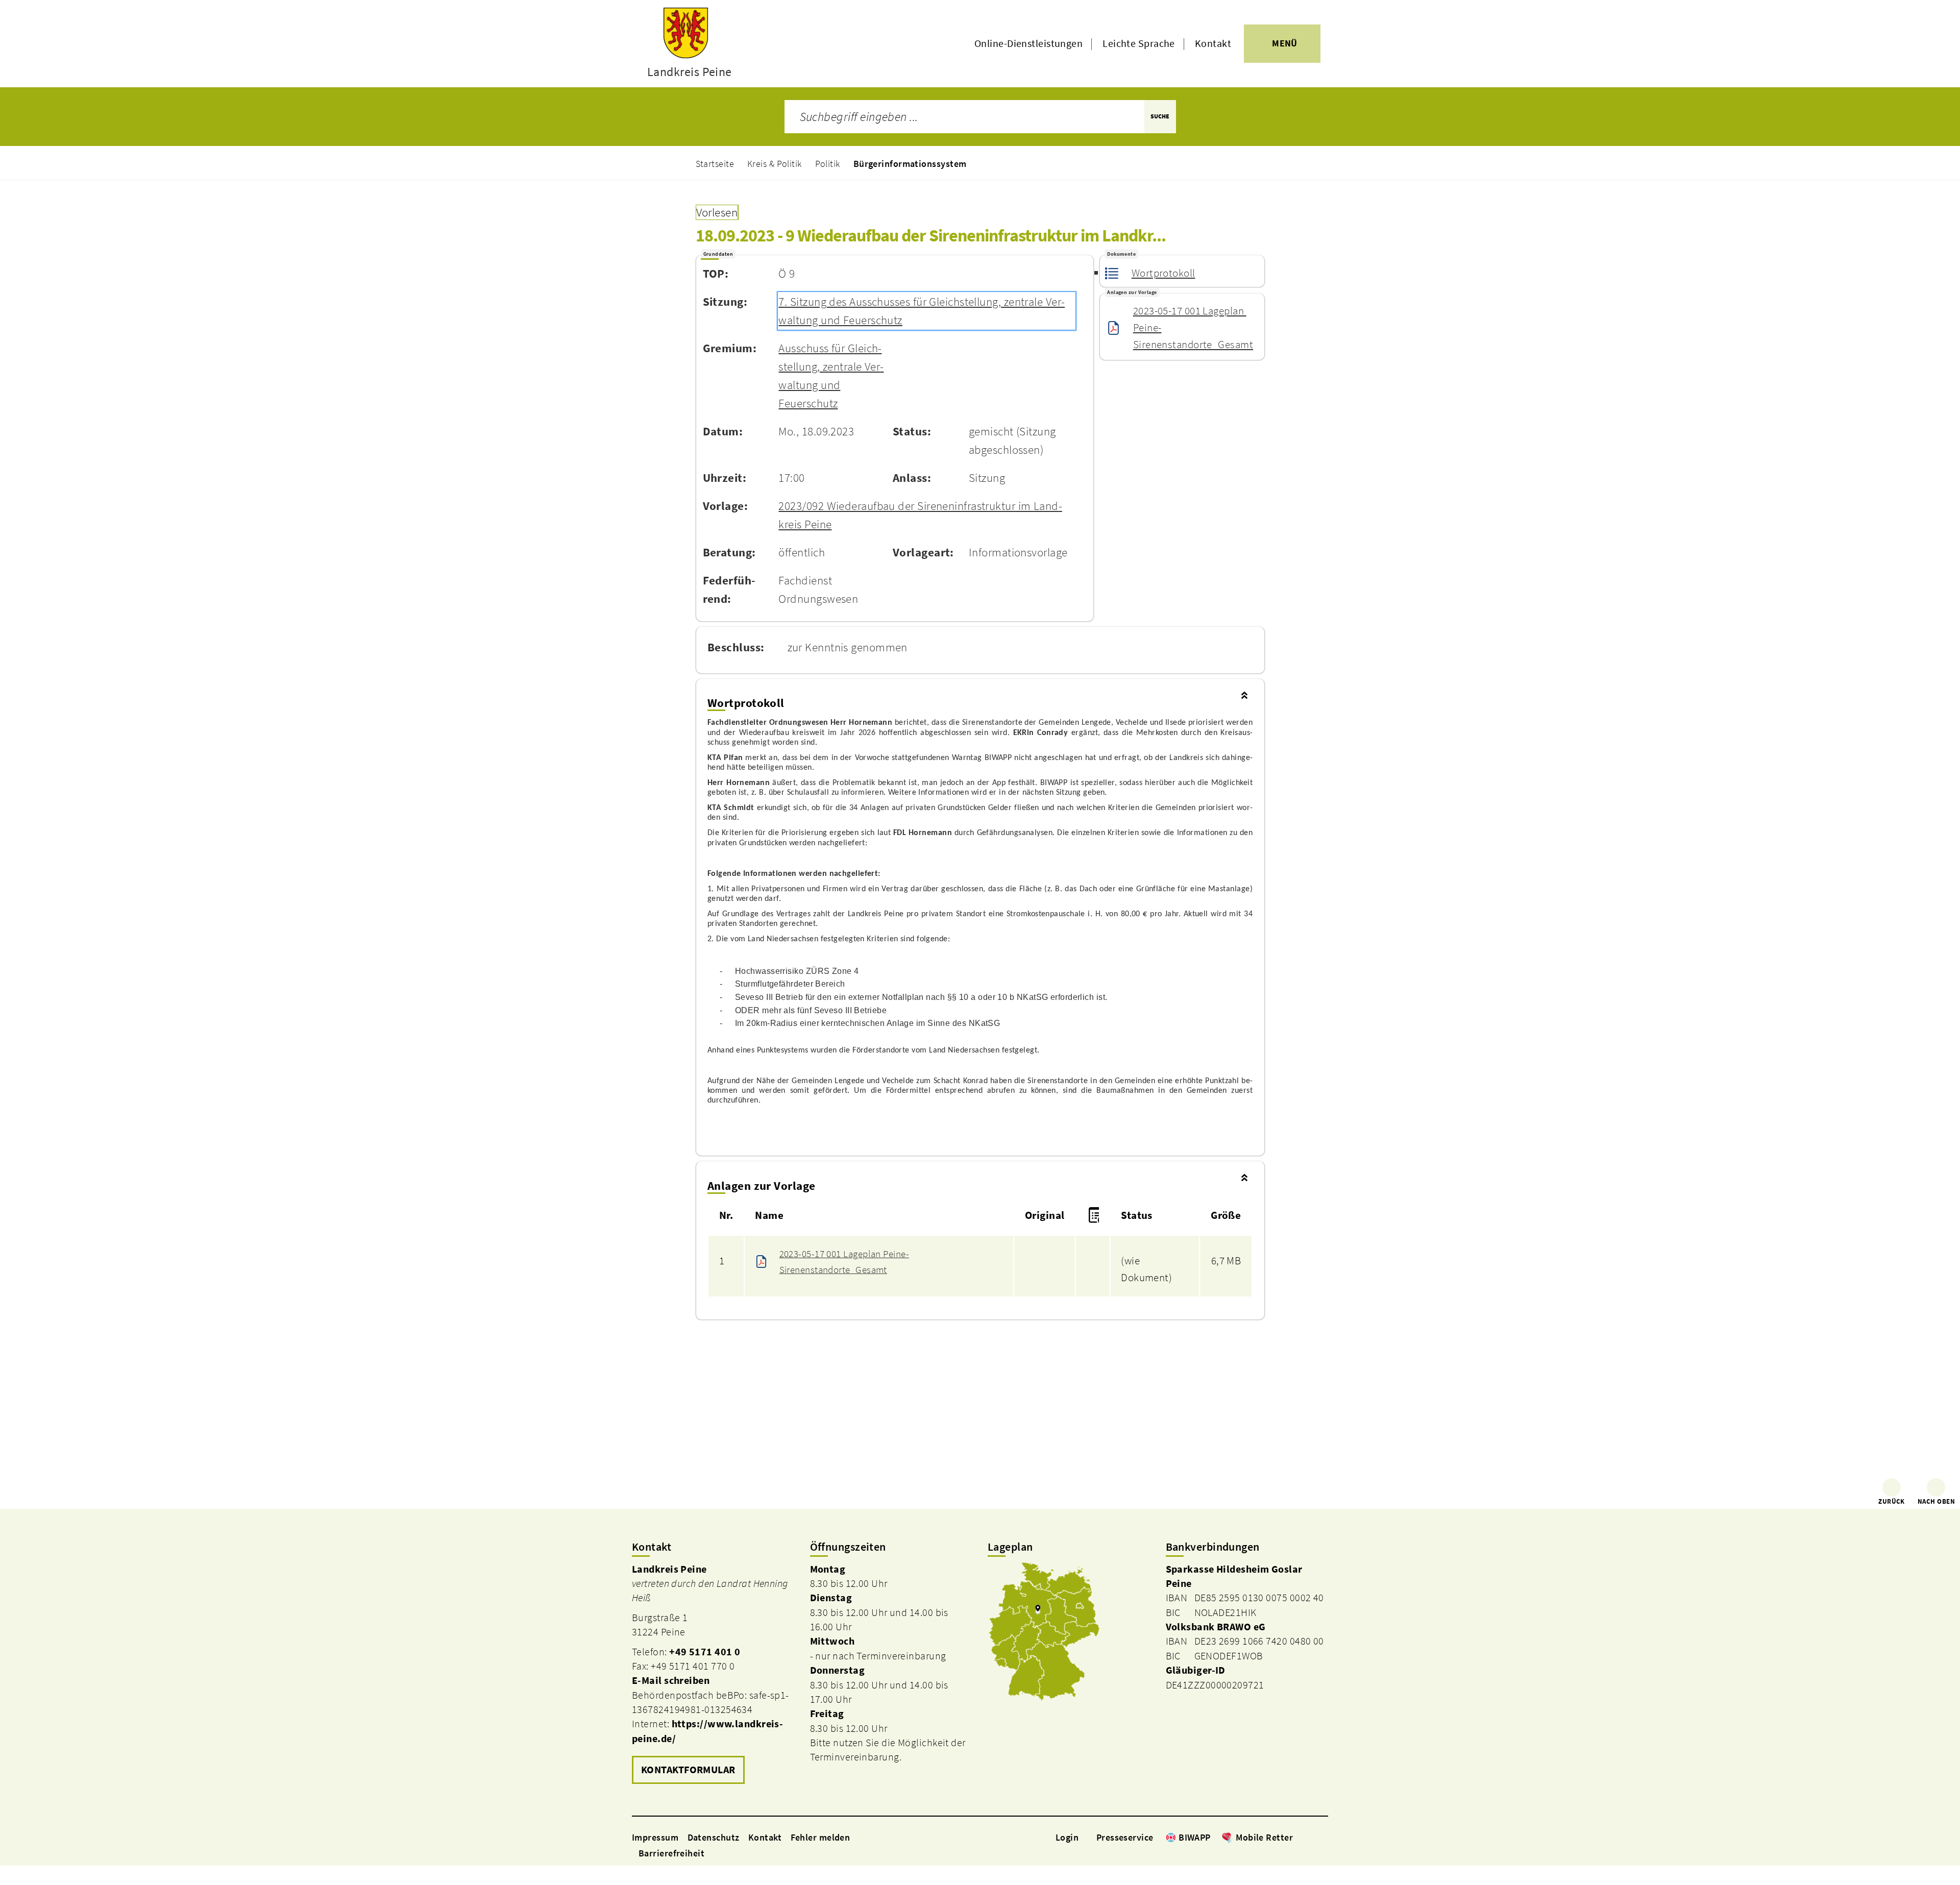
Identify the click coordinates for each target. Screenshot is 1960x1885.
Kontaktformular (688, 1770)
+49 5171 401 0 (705, 1652)
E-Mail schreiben (671, 1680)
